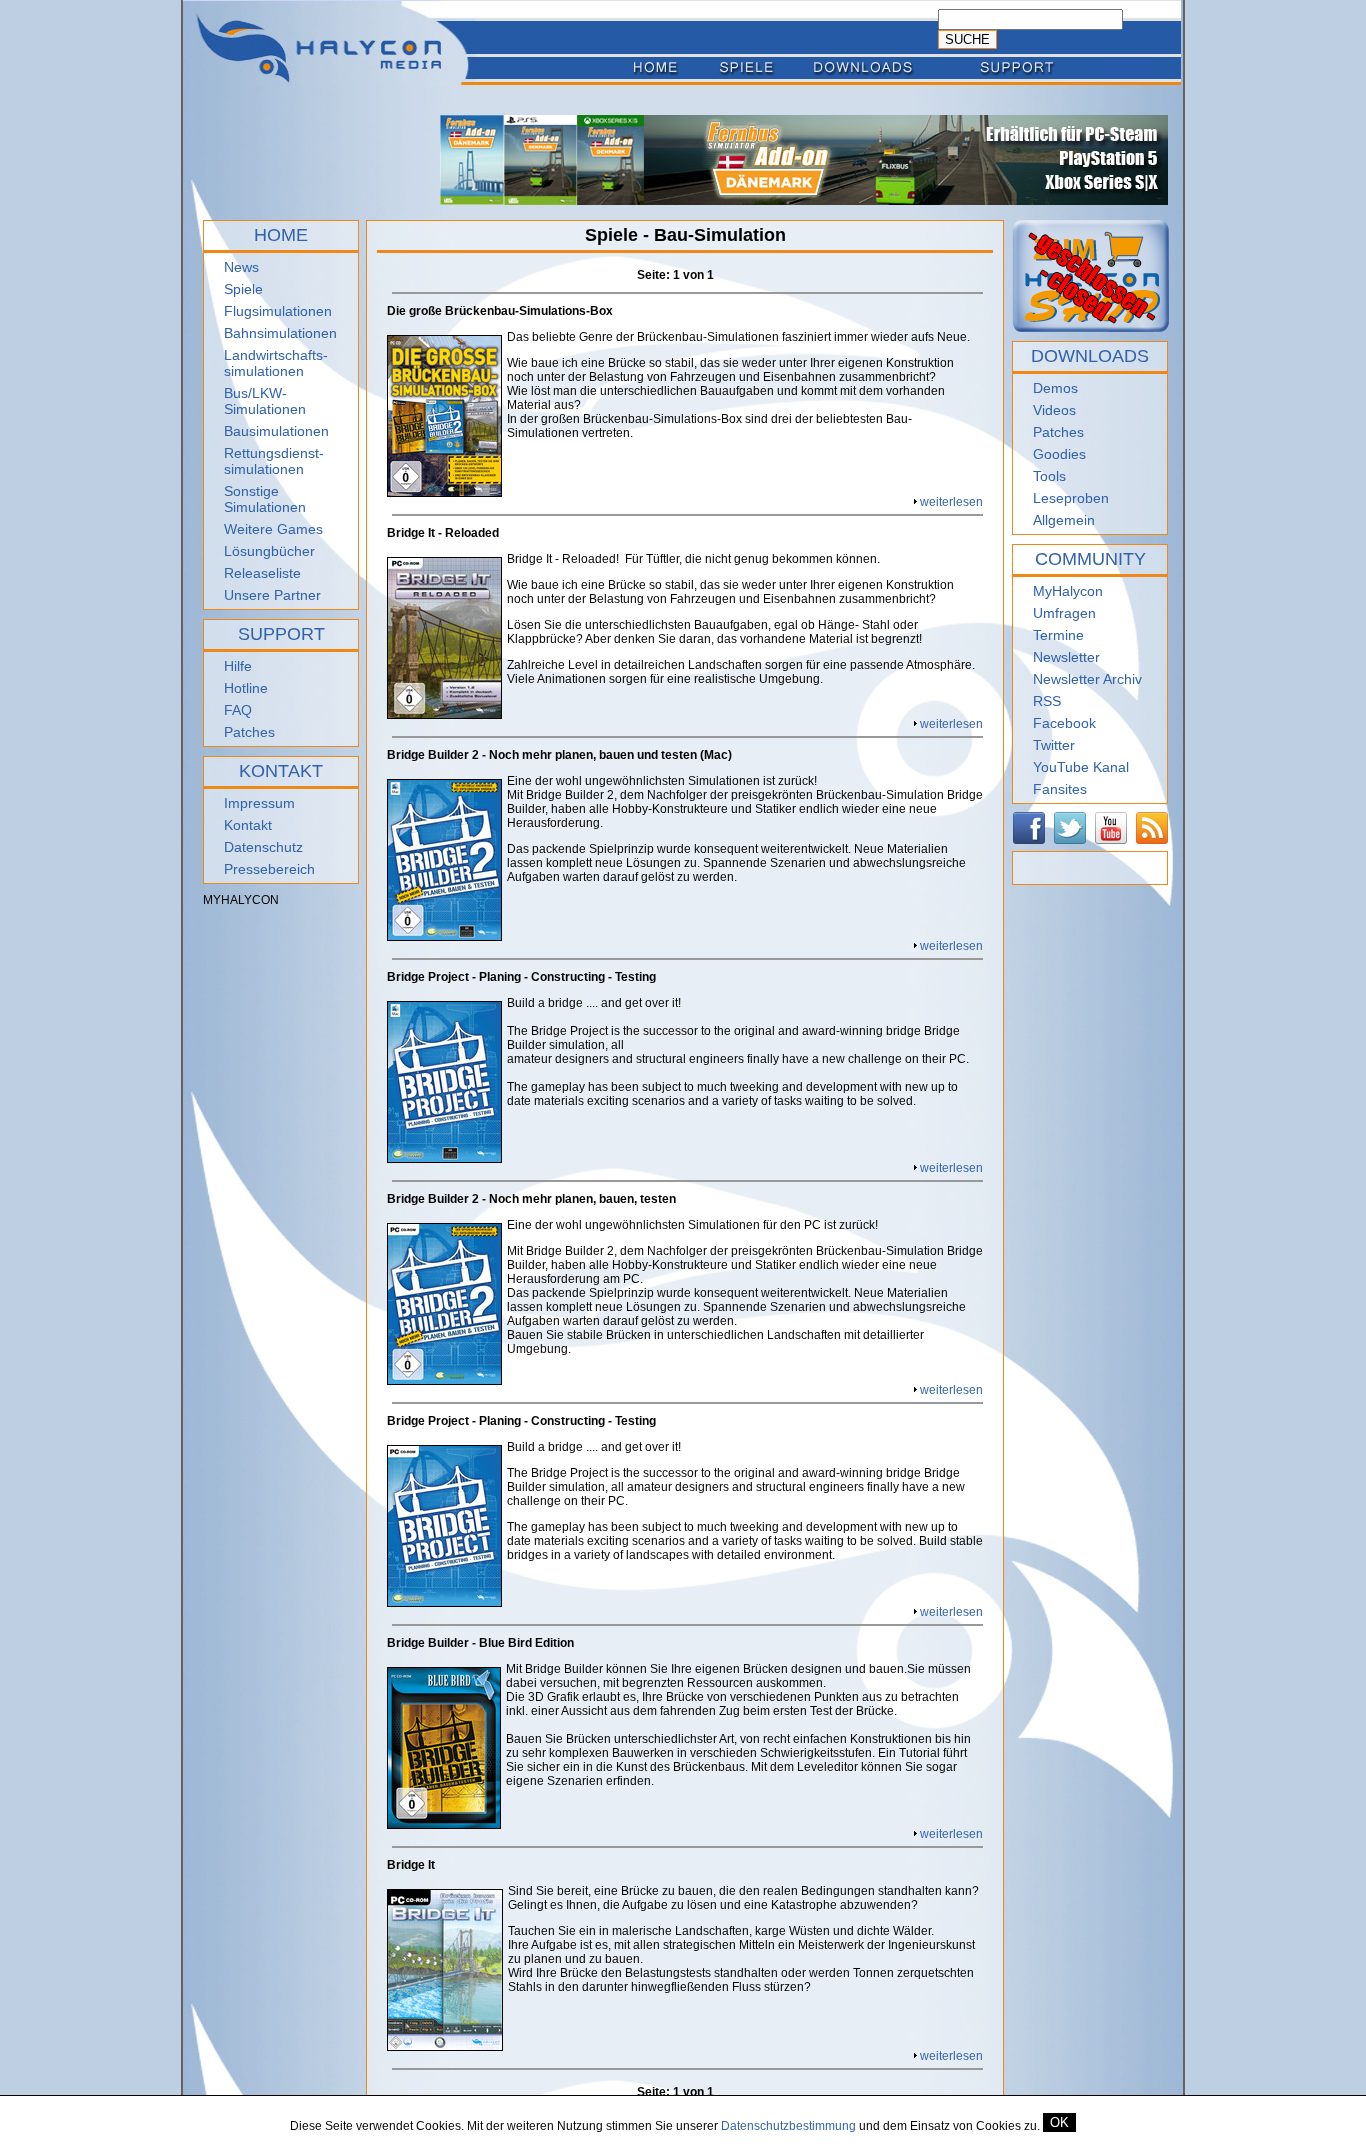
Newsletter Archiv (1087, 679)
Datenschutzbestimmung (788, 2126)
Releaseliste (262, 573)
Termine (1058, 635)
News (241, 267)
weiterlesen (951, 502)
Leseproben (1071, 498)
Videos (1054, 410)
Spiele (243, 289)
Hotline (246, 688)
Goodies (1059, 454)
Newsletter (1066, 657)
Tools (1049, 476)
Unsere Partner (272, 595)
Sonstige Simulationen (265, 499)
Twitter (1054, 745)
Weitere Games (273, 529)
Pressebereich (269, 869)
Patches (249, 732)
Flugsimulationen (278, 311)
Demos (1055, 388)
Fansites (1060, 789)
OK (1059, 2122)
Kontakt (248, 825)
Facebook (1064, 723)
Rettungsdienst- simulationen (274, 461)
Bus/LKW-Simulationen (265, 401)
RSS (1047, 701)
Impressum (259, 803)
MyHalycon (1068, 591)
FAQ (238, 710)
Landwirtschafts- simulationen (276, 363)
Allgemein (1064, 520)
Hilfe (238, 666)
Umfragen (1064, 613)
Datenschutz (263, 847)
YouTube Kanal (1081, 767)
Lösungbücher (269, 551)
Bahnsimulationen (280, 333)
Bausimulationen (276, 431)
